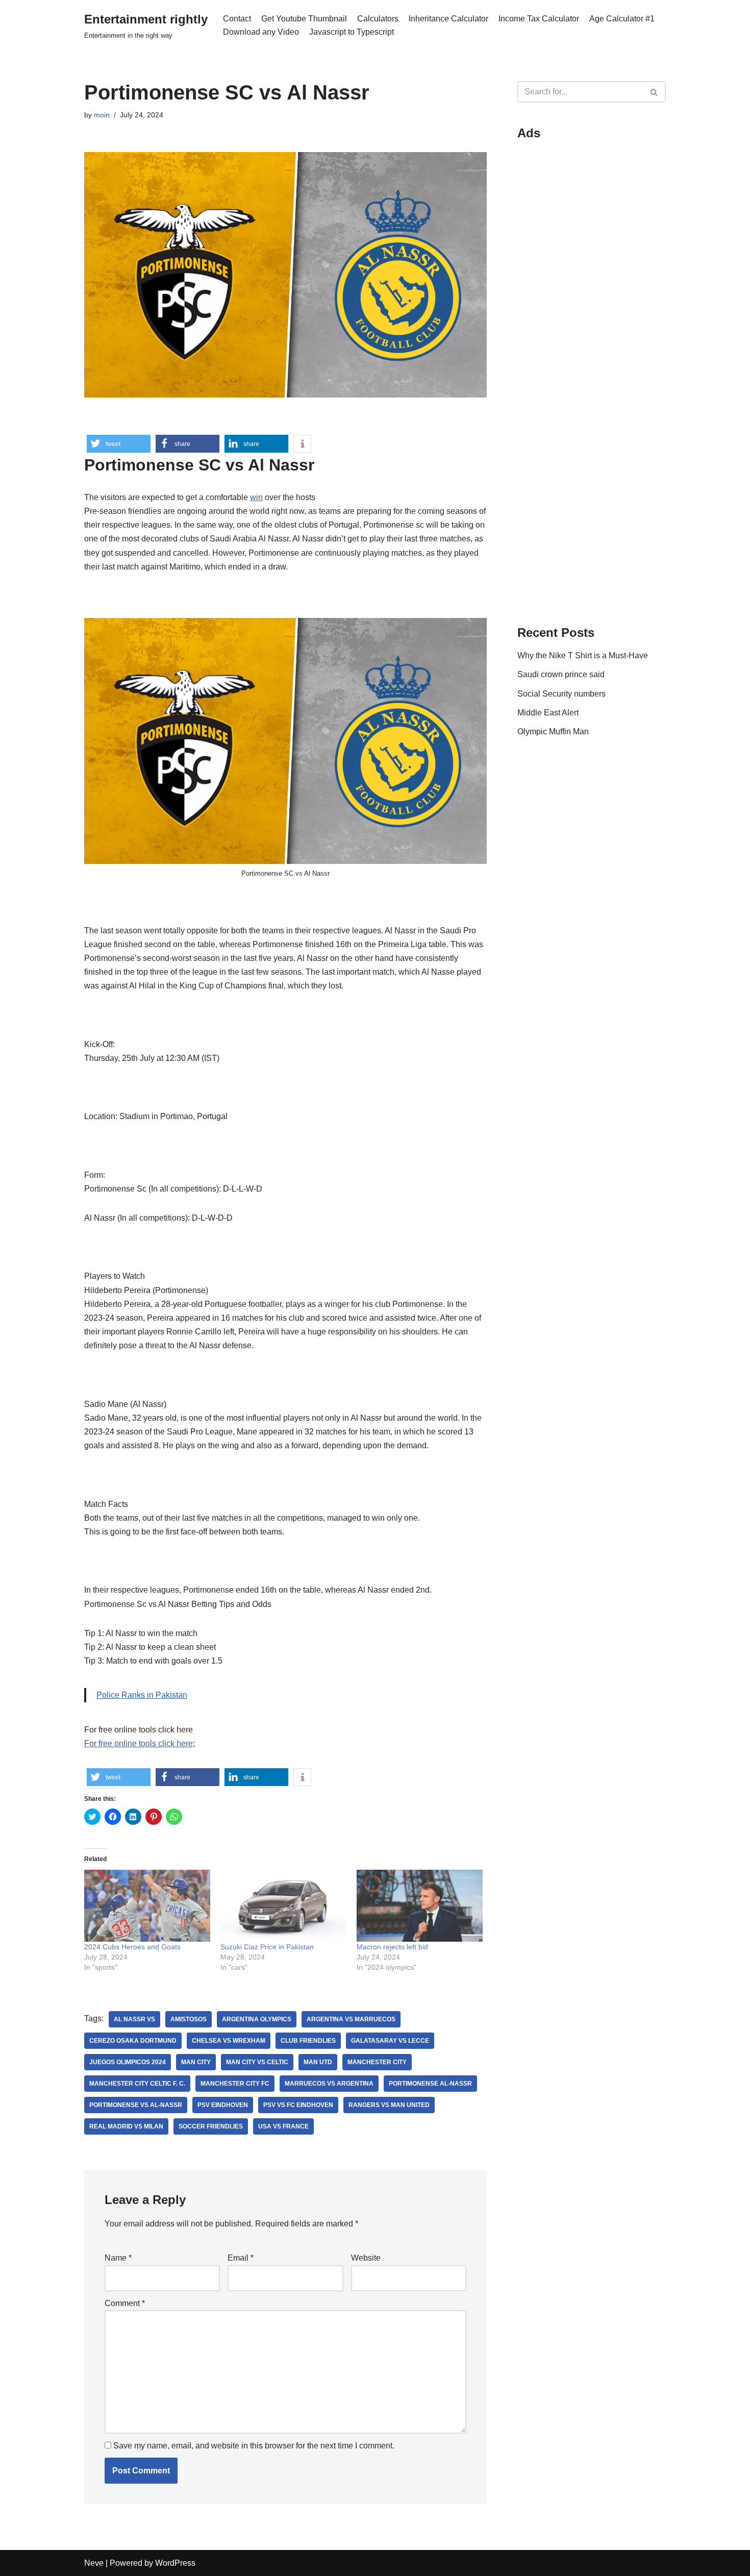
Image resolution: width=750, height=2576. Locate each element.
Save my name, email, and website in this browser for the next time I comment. (254, 2446)
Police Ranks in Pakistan (142, 1695)
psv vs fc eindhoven (298, 2105)
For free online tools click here (139, 1743)
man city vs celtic (257, 2062)
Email (241, 2258)
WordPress (175, 2563)
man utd (318, 2062)
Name (118, 2258)
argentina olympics (257, 2019)
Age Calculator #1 (622, 19)
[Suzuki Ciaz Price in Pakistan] (283, 1906)
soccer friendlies (211, 2126)
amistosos (189, 2019)
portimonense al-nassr (430, 2084)
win (256, 497)
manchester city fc (235, 2084)
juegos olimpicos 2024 (128, 2062)
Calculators (378, 19)
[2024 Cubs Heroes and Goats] (147, 1906)
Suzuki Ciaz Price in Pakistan (267, 1947)
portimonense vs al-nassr (136, 2105)
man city (196, 2062)
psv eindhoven (223, 2105)
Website (366, 2258)
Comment (125, 2303)
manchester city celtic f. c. (137, 2084)
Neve (94, 2563)
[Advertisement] (592, 302)
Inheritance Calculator (448, 19)
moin (102, 115)
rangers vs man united (389, 2105)
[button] (119, 444)
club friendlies (308, 2041)
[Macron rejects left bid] (420, 1906)
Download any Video (261, 32)
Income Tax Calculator (539, 19)
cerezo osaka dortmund (133, 2041)
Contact (237, 19)
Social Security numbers (561, 694)
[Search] (654, 92)
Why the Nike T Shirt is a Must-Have (583, 655)
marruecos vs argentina (329, 2084)
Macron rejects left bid (392, 1947)
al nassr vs (134, 2019)
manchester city (377, 2062)
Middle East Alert (548, 713)
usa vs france (283, 2126)
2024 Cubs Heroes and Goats (132, 1947)
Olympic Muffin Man (553, 732)
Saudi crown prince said (561, 674)
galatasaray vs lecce (390, 2041)
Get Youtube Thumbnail (304, 19)
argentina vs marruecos (351, 2019)
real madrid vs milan (126, 2126)
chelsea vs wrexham (229, 2041)
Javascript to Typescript (352, 32)
